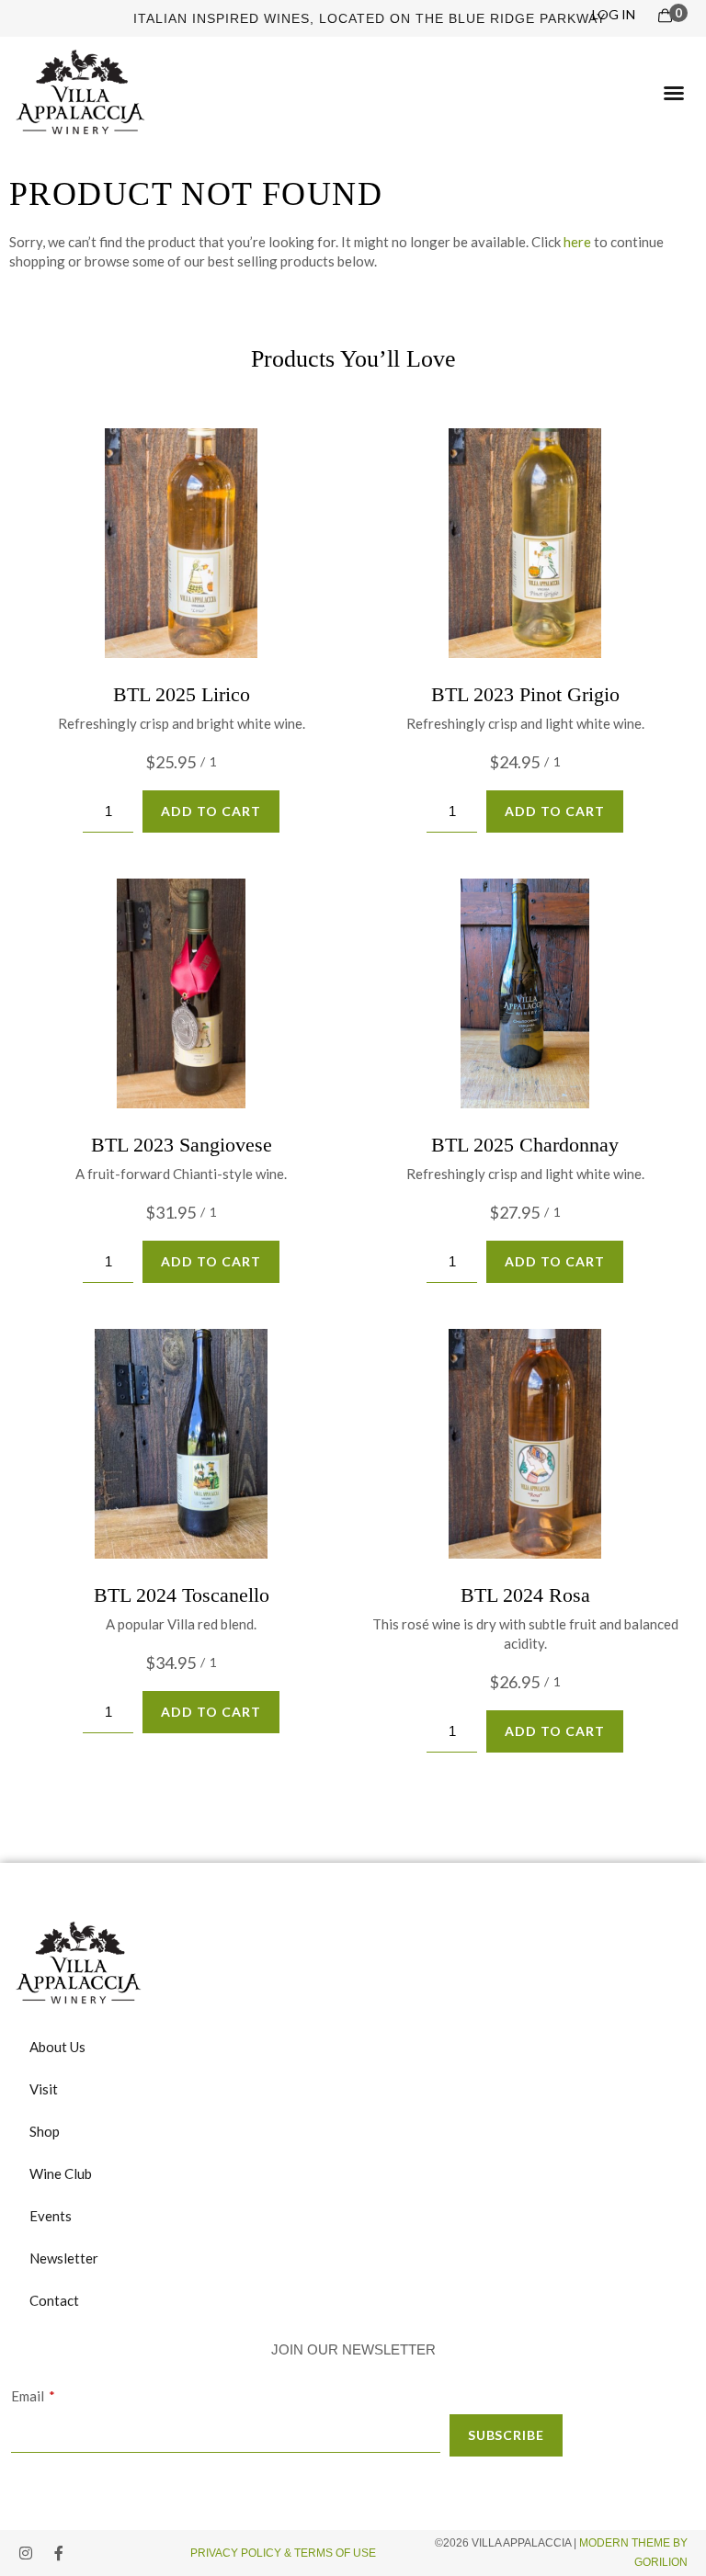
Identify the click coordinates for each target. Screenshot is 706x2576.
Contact (54, 2300)
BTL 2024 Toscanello (182, 1595)
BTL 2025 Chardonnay (525, 1145)
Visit (44, 2089)
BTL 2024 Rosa (525, 1595)
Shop (45, 2131)
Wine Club (61, 2173)
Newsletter (64, 2258)
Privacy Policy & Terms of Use (285, 2553)
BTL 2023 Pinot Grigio (525, 694)
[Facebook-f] (59, 2553)
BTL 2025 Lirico (182, 694)
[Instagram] (26, 2553)
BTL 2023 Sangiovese (182, 1145)
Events (51, 2216)
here (577, 242)
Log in (614, 14)
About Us (57, 2047)
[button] (674, 93)
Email (28, 2396)
